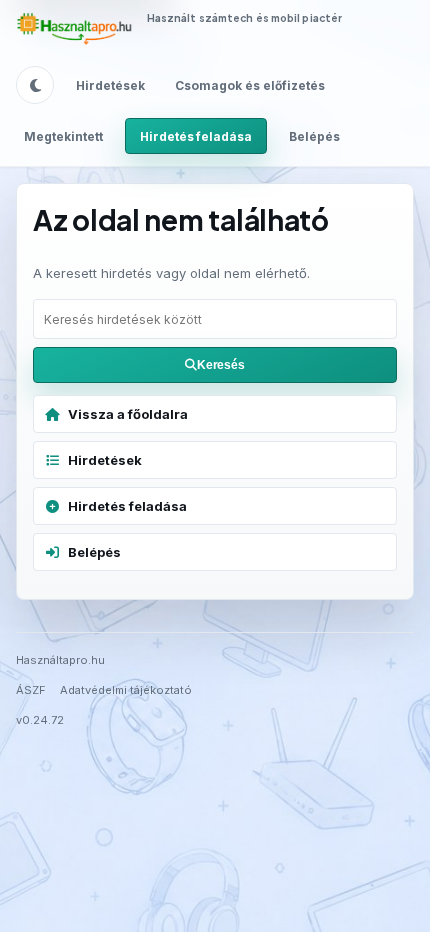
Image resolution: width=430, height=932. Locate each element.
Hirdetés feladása (196, 136)
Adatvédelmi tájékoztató (126, 690)
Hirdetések (110, 85)
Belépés (314, 136)
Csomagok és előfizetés (250, 85)
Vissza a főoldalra (128, 414)
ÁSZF (31, 690)
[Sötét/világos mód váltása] (35, 85)
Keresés (221, 365)
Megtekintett (63, 136)
